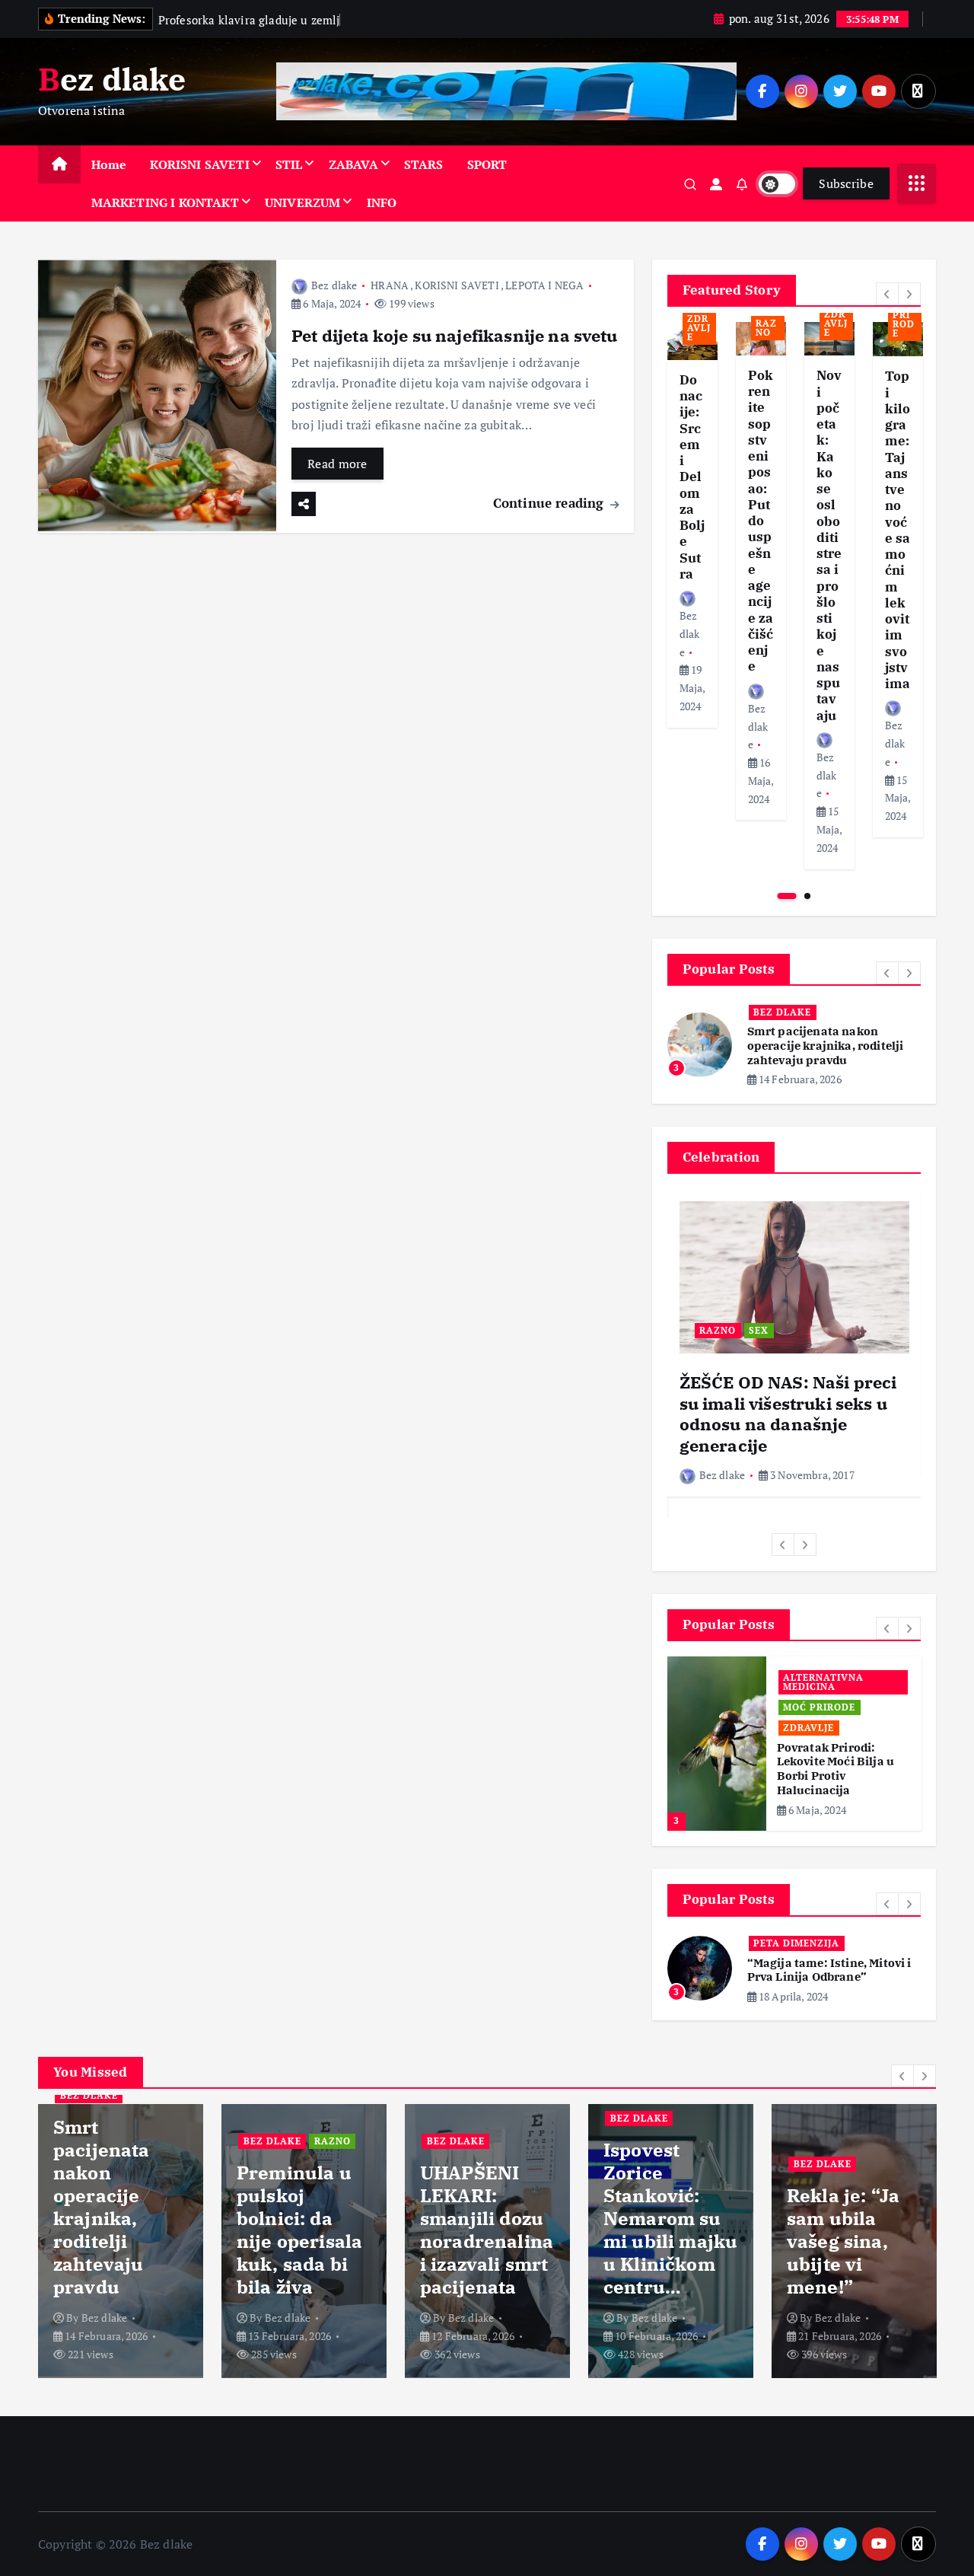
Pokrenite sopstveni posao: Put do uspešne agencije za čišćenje (761, 521)
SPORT (487, 164)
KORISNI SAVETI (199, 164)
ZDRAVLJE (699, 328)
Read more (337, 464)
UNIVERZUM (302, 202)
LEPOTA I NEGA (544, 285)
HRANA (390, 285)
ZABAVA (353, 164)
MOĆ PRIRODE (904, 319)
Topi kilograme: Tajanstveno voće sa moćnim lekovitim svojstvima (898, 530)
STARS (424, 164)
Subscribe (846, 183)
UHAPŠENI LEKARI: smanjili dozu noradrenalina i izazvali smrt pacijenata (303, 2223)
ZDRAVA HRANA (824, 1721)
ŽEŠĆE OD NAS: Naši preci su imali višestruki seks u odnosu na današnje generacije (788, 1414)
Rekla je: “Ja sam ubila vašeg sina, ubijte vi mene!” (660, 2234)
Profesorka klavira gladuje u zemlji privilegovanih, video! (848, 2223)
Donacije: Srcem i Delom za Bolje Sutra (692, 477)
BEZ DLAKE (782, 1012)
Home (109, 164)
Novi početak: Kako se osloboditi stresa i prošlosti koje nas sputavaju (829, 545)
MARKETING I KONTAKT (165, 202)
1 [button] (787, 896)
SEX (759, 1330)
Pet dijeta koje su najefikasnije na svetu (455, 335)
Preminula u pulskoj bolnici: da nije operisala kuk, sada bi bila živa (830, 1046)
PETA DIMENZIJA (796, 1922)
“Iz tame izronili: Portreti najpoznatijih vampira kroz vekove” (826, 1955)
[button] (887, 294)
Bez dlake (334, 285)
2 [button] (807, 896)
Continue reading (551, 503)
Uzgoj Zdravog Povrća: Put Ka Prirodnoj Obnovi (841, 1755)
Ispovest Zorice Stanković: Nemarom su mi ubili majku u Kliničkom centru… (487, 2211)
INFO (382, 202)
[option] (692, 525)
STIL (289, 164)
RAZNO (766, 328)
